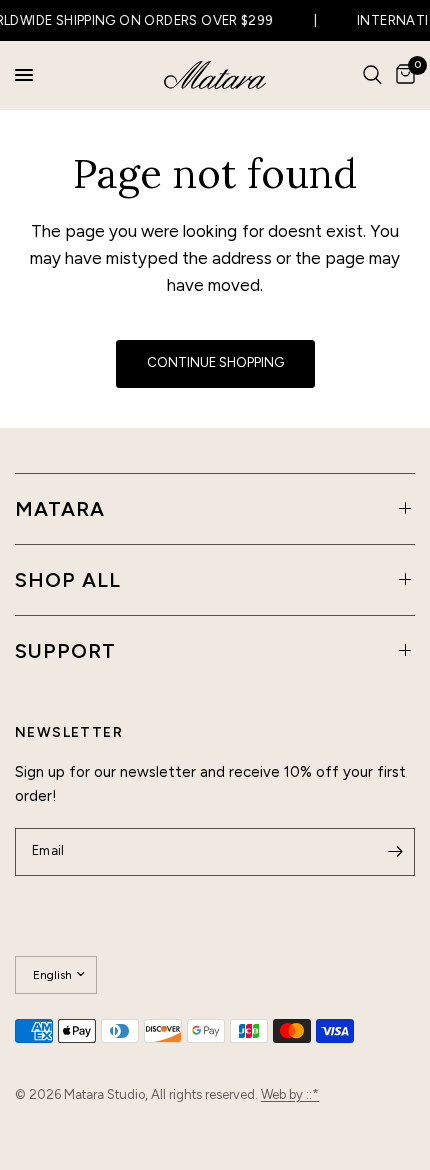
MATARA (60, 509)
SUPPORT (65, 651)
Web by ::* (290, 1094)
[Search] (372, 75)
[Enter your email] (395, 852)
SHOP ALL (68, 580)
